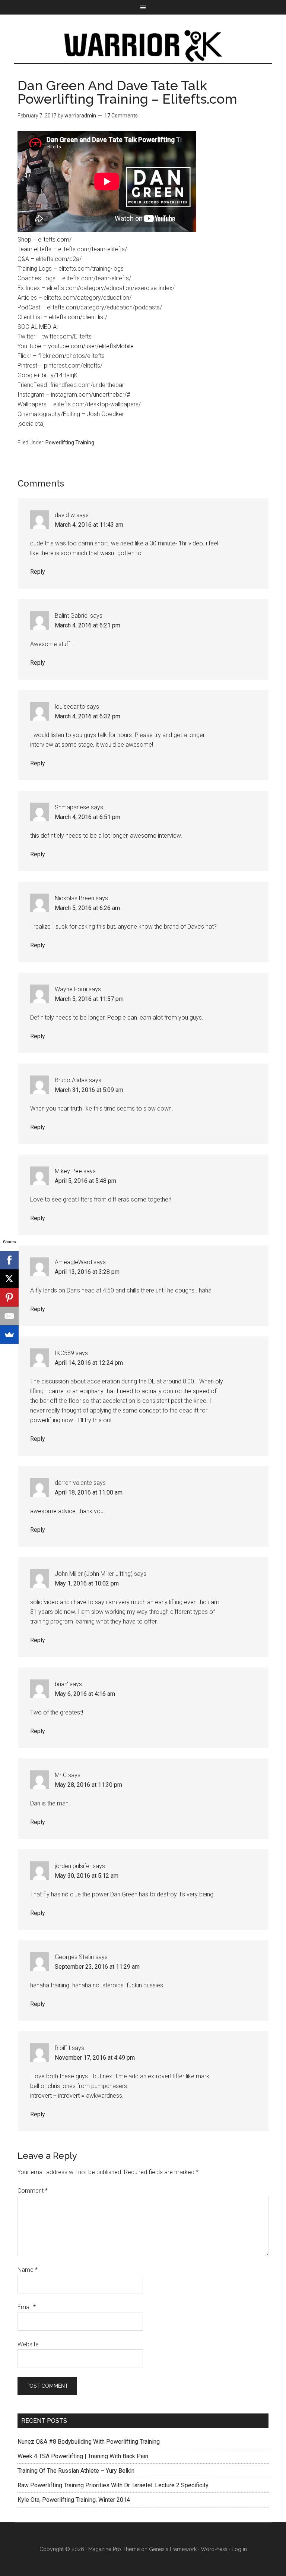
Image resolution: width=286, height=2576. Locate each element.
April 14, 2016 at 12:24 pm (89, 1363)
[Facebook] (9, 1260)
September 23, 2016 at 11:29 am (97, 1967)
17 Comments (121, 116)
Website (28, 2344)
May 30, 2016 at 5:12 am (87, 1876)
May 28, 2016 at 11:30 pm (88, 1785)
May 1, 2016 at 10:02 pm (87, 1583)
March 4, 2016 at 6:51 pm (88, 817)
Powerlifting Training (70, 443)
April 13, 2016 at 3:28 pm (87, 1272)
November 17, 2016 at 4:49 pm (95, 2058)
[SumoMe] (9, 1335)
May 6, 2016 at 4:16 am (85, 1694)
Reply (38, 572)
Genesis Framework (173, 2549)
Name (28, 2270)
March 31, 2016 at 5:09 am (89, 1090)
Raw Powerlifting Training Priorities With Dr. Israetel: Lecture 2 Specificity (113, 2485)
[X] (9, 1279)
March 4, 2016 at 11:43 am (89, 525)
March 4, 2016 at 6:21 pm (88, 625)
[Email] (9, 1316)
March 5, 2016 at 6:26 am (87, 908)
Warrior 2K (143, 46)
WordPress (214, 2549)
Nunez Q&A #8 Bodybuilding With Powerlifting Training (89, 2442)
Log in (239, 2549)
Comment (33, 2191)
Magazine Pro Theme (114, 2549)
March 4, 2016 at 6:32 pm (88, 716)
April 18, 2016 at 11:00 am (89, 1492)
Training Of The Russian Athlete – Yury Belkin (76, 2471)
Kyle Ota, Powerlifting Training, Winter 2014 (74, 2500)
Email (27, 2307)
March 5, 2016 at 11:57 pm (89, 999)
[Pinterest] (9, 1297)
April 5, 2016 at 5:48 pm (85, 1181)
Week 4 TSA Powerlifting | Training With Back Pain (83, 2456)
